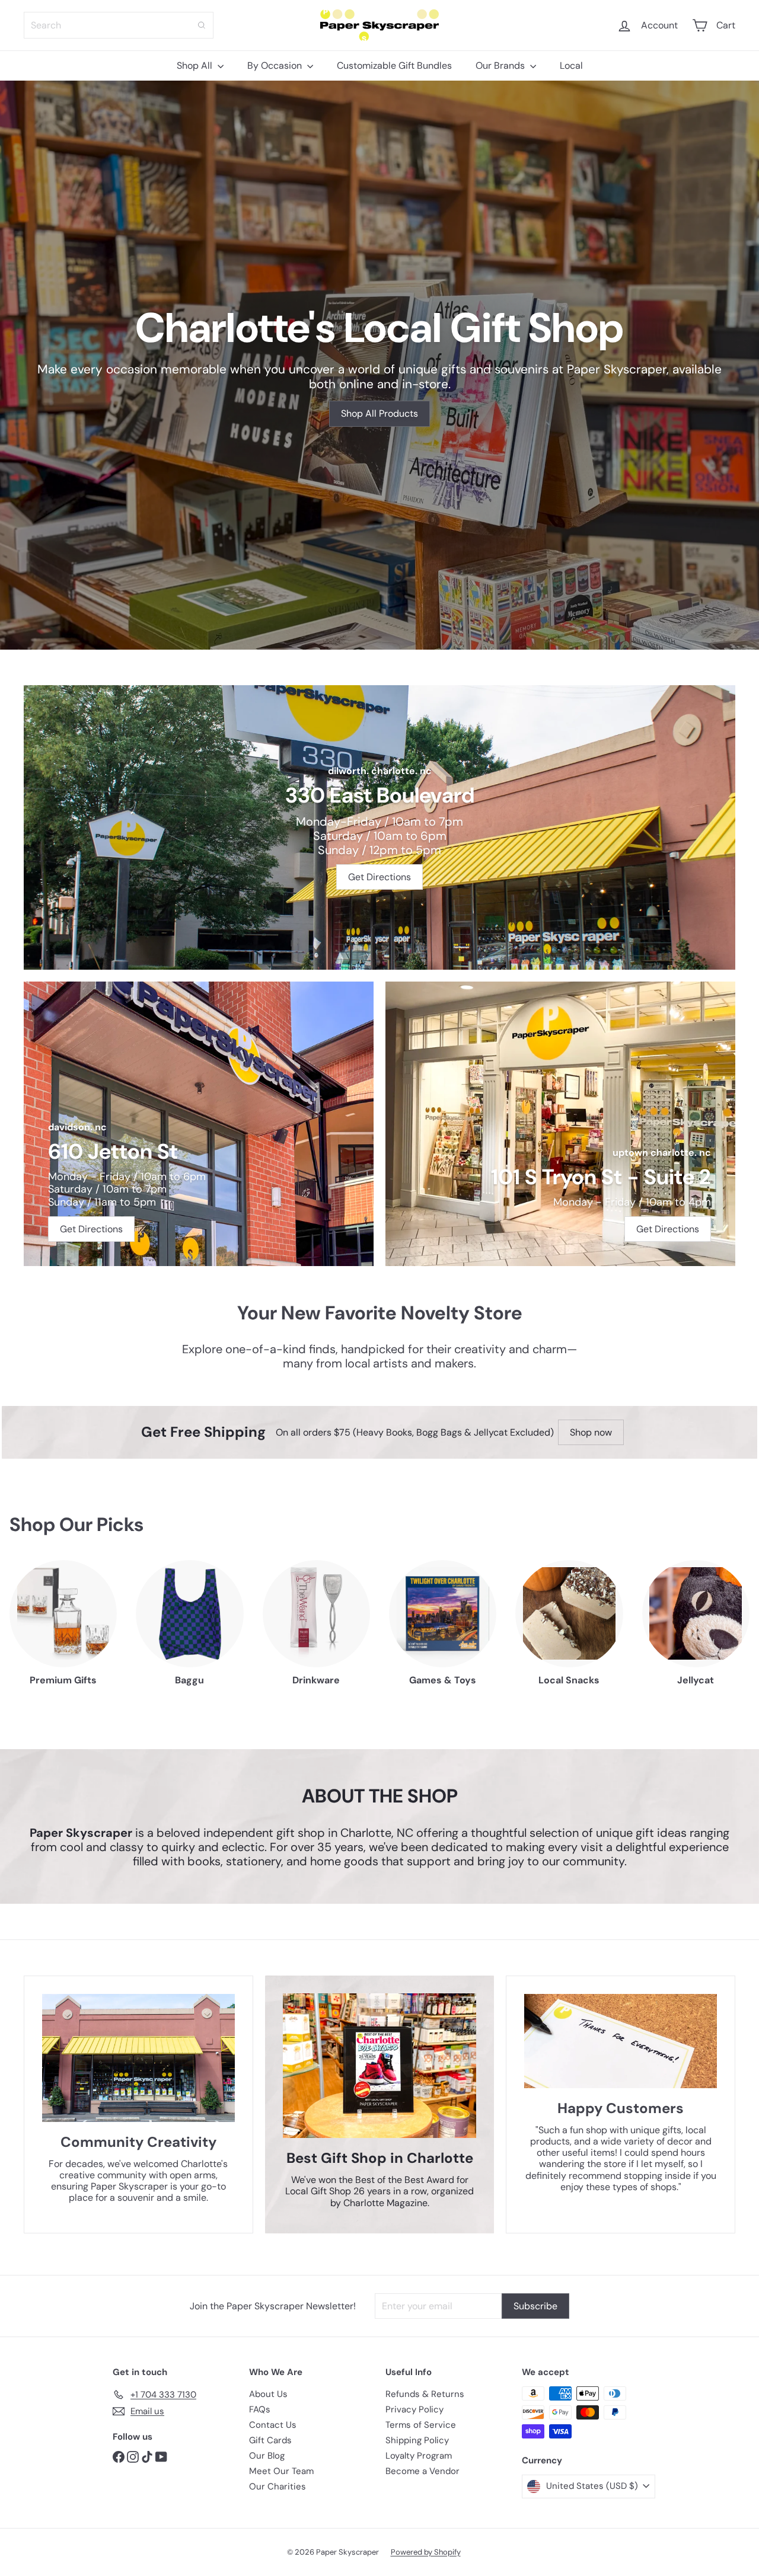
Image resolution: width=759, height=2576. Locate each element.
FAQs (260, 2409)
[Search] (202, 25)
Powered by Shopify (426, 2552)
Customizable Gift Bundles (394, 65)
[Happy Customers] (621, 2041)
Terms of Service (421, 2425)
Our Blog (267, 2456)
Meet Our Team (281, 2471)
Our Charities (278, 2486)
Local (571, 65)
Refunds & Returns (425, 2394)
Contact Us (273, 2425)
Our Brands (501, 65)
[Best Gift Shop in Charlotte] (380, 2066)
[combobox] (119, 25)
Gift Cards (270, 2440)
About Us (268, 2394)
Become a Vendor (422, 2471)
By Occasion (276, 65)
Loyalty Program (419, 2456)
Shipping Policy (417, 2440)
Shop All (196, 65)
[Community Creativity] (138, 2058)
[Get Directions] (379, 827)
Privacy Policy (414, 2409)
